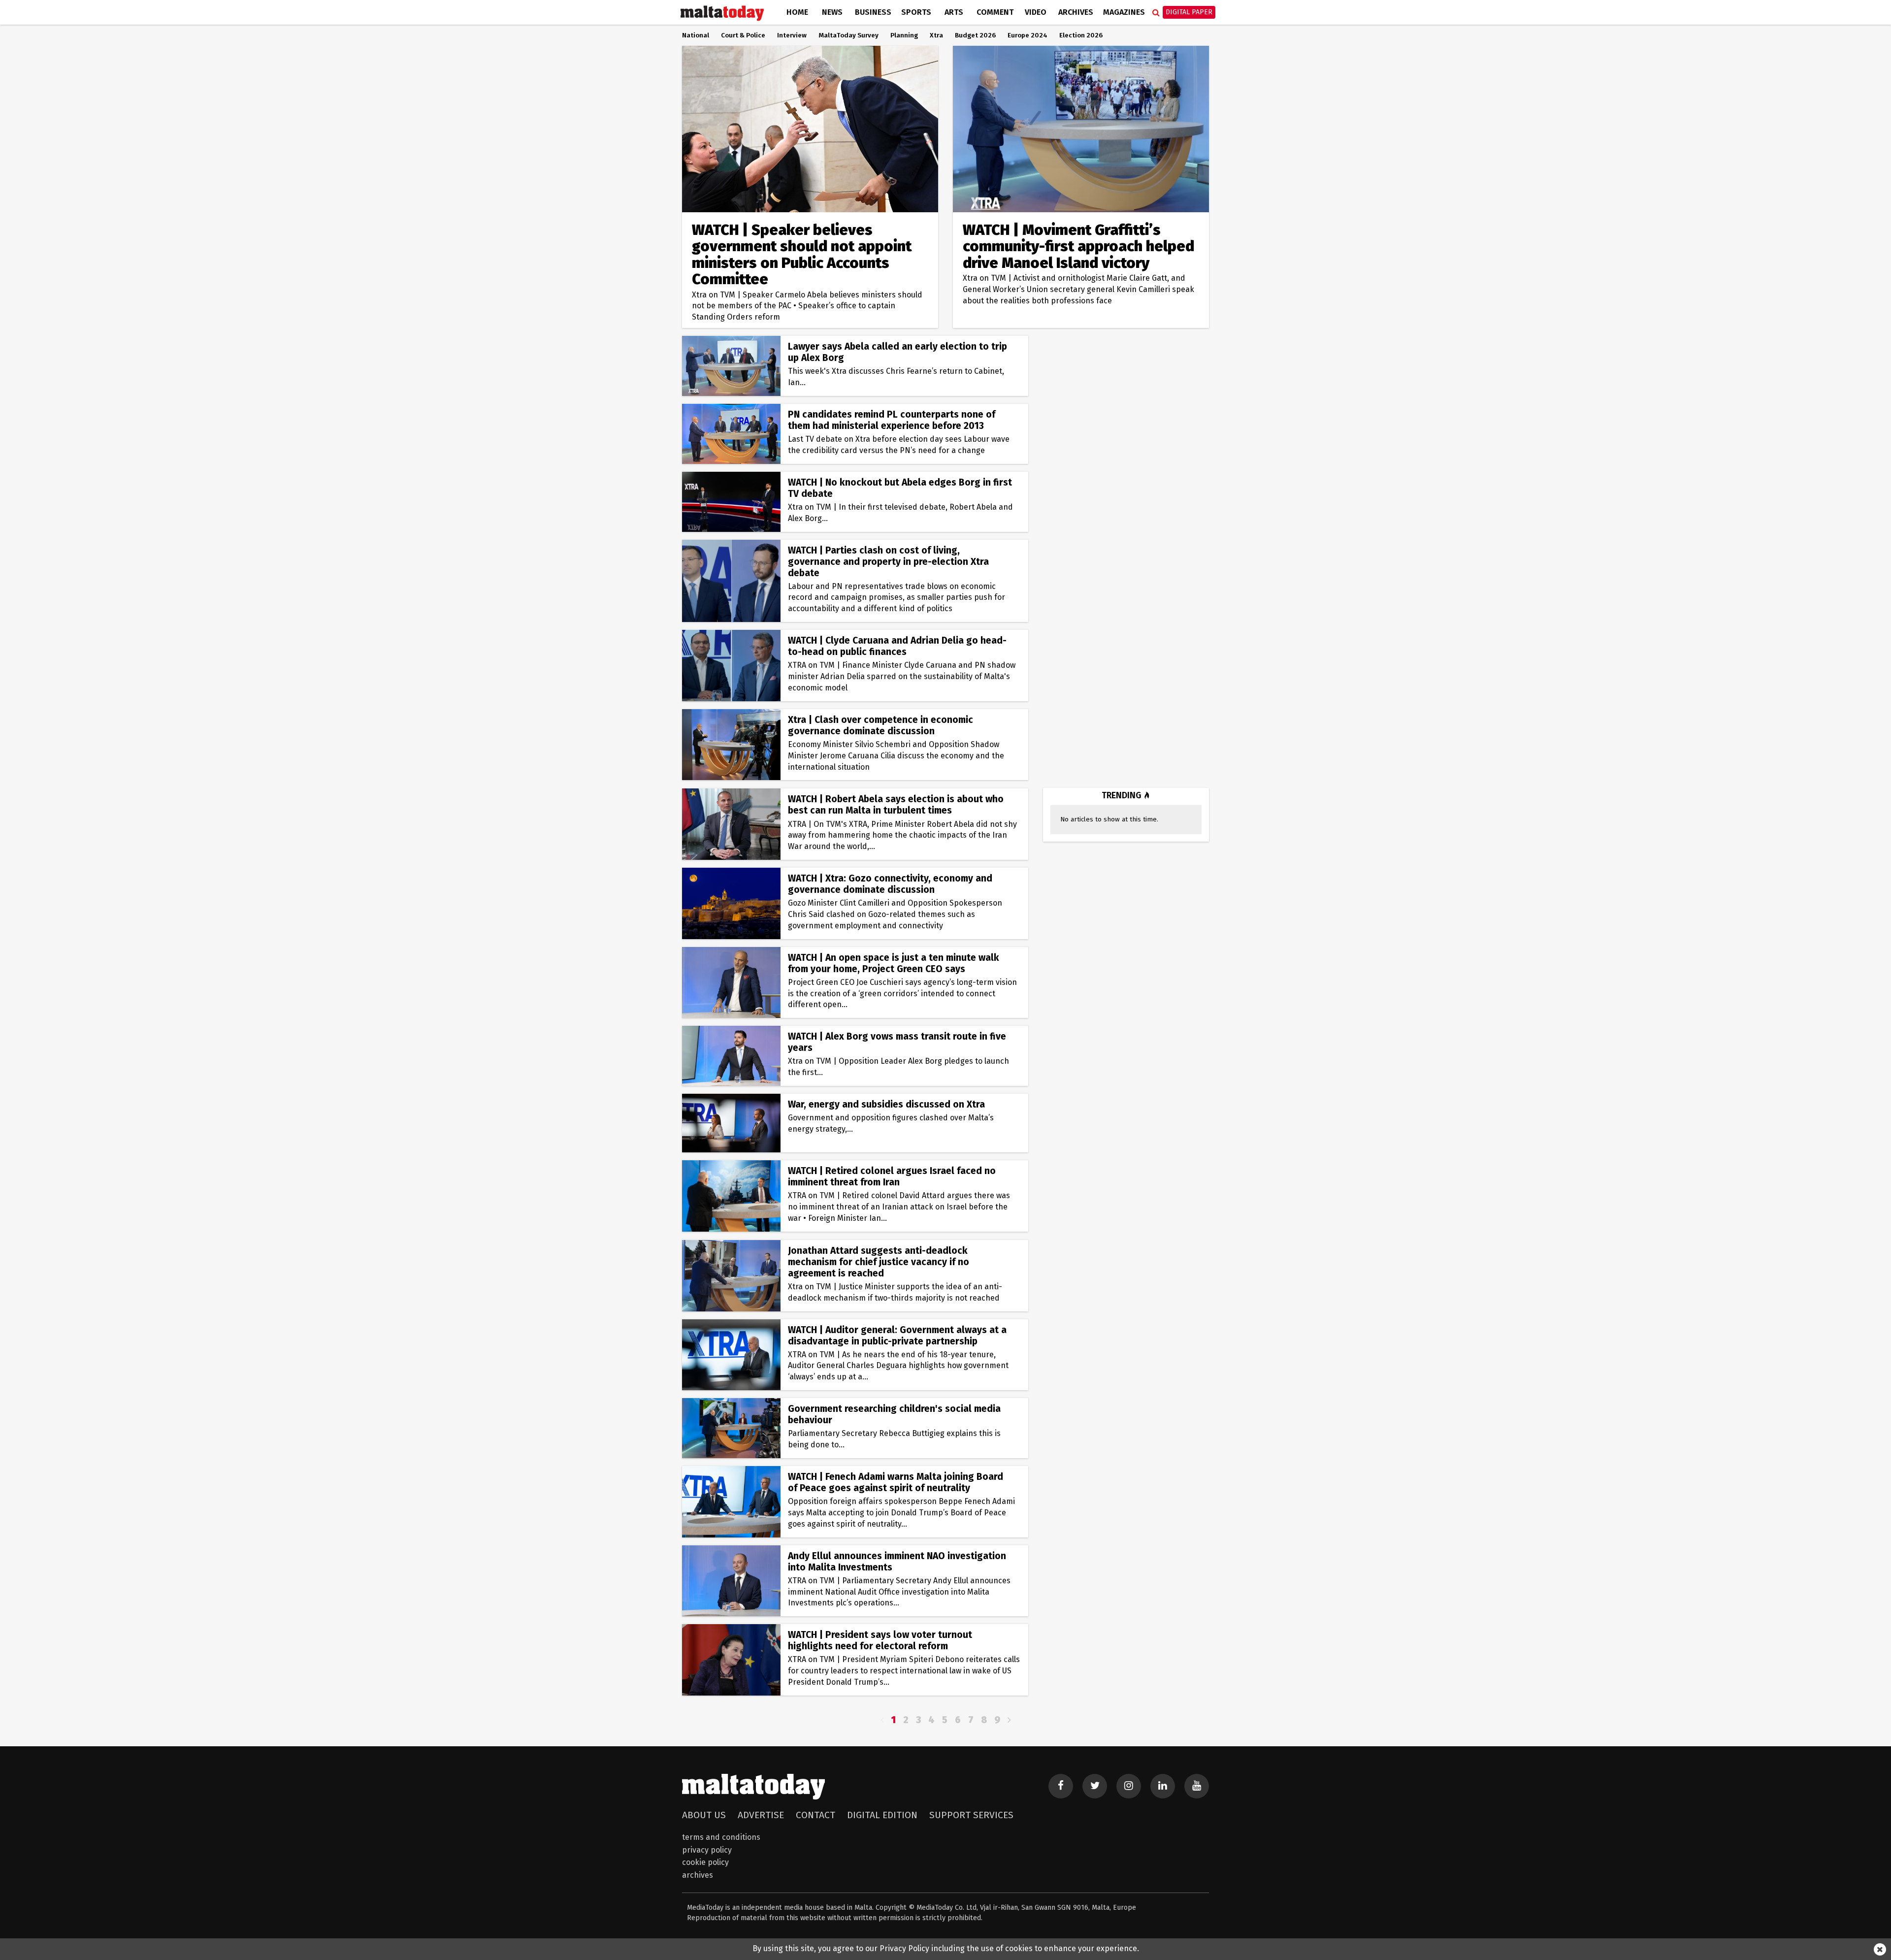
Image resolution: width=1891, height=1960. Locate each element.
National (696, 35)
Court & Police (743, 35)
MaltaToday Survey (848, 35)
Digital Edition (882, 1815)
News (832, 12)
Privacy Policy (707, 1850)
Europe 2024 (1027, 35)
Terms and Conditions (721, 1837)
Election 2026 (1081, 35)
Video (1036, 12)
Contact (815, 1815)
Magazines (1124, 12)
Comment (995, 12)
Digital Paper (1189, 12)
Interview (792, 35)
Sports (916, 12)
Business (873, 12)
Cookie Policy (705, 1862)
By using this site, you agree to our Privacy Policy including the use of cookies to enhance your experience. (946, 1948)
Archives (1076, 12)
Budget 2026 (975, 35)
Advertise (761, 1815)
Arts (954, 12)
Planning (904, 35)
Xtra (936, 35)
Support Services (971, 1815)
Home (797, 12)
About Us (704, 1815)
